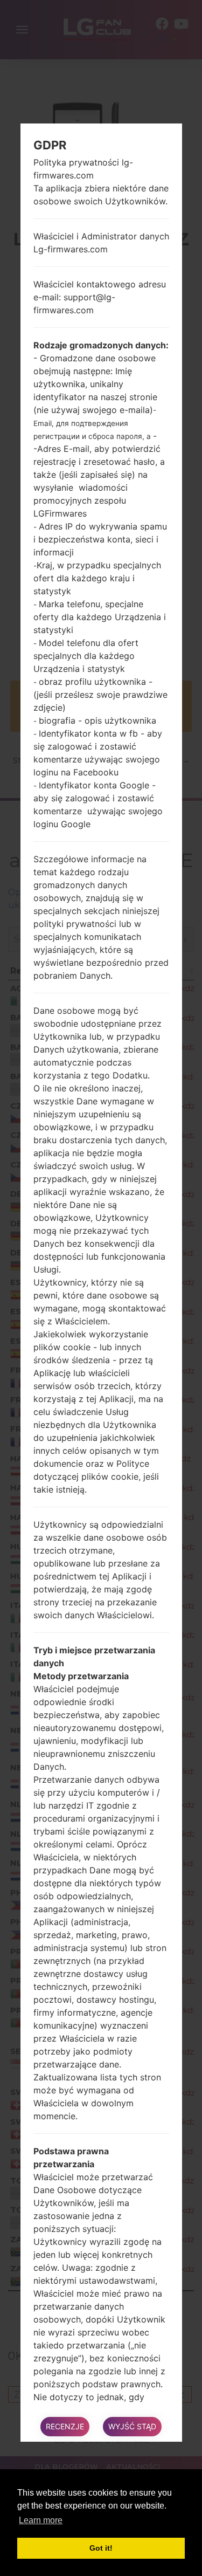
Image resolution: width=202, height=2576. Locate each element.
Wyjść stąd (132, 2426)
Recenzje (65, 2426)
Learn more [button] (41, 2520)
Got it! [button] (101, 2548)
